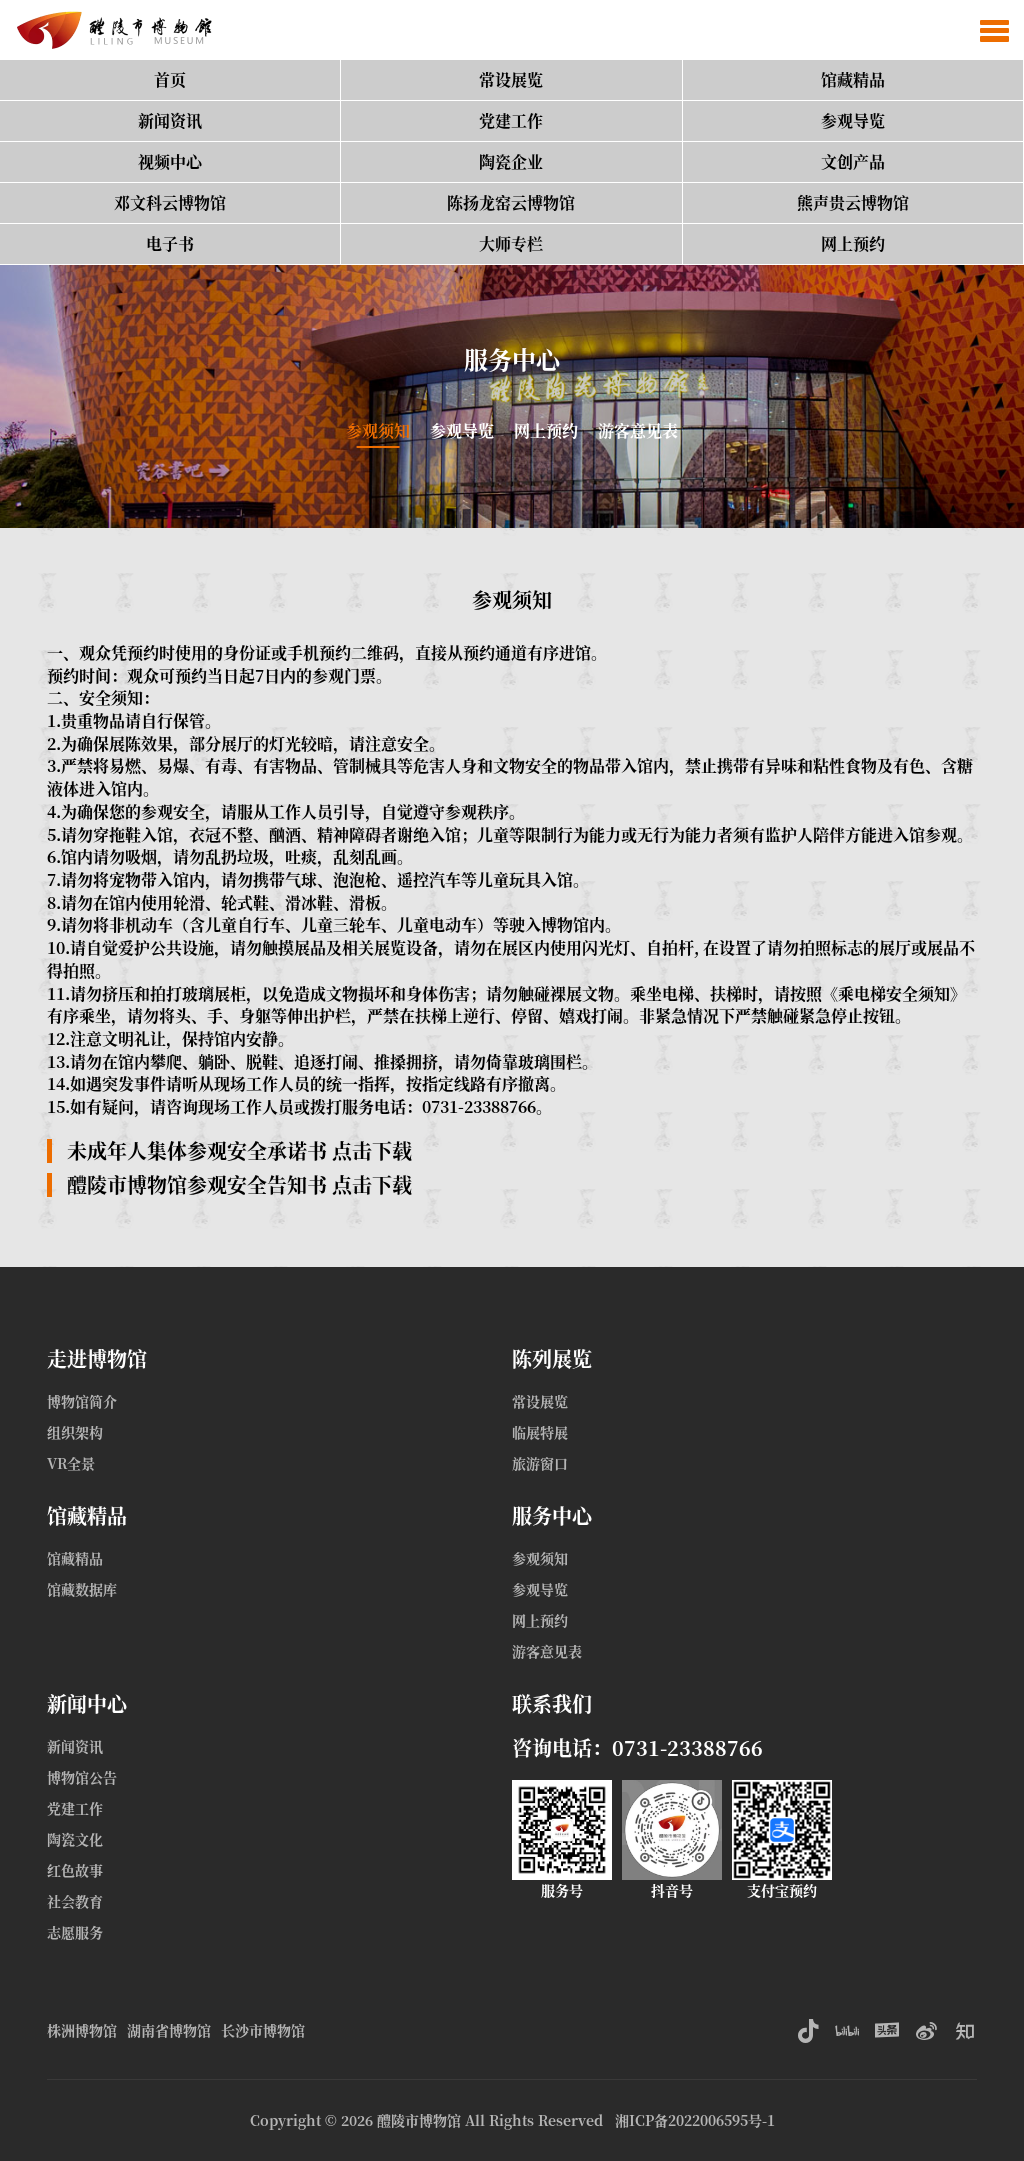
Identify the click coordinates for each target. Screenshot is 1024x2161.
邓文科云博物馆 (170, 202)
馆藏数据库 (82, 1589)
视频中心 (170, 161)
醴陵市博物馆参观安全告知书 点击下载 (239, 1184)
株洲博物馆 (82, 2030)
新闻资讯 (170, 120)
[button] (994, 30)
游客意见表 (638, 430)
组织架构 (75, 1432)
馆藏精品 (853, 79)
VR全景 (71, 1463)
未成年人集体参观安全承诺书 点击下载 (239, 1150)
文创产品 (853, 161)
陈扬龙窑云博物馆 (511, 202)
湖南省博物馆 (169, 2030)
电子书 (170, 243)
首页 (170, 79)
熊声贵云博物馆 (853, 202)
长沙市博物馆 (263, 2030)
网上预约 (853, 243)
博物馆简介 (82, 1401)
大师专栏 (511, 243)
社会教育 (75, 1901)
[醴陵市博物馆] (110, 30)
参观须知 (378, 430)
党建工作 (511, 120)
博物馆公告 (82, 1777)
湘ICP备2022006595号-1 (695, 2120)
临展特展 (540, 1432)
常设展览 (511, 79)
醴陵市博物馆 (419, 2120)
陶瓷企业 (511, 161)
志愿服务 (75, 1932)
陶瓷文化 (75, 1839)
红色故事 (75, 1870)
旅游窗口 (540, 1463)
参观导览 (853, 120)
